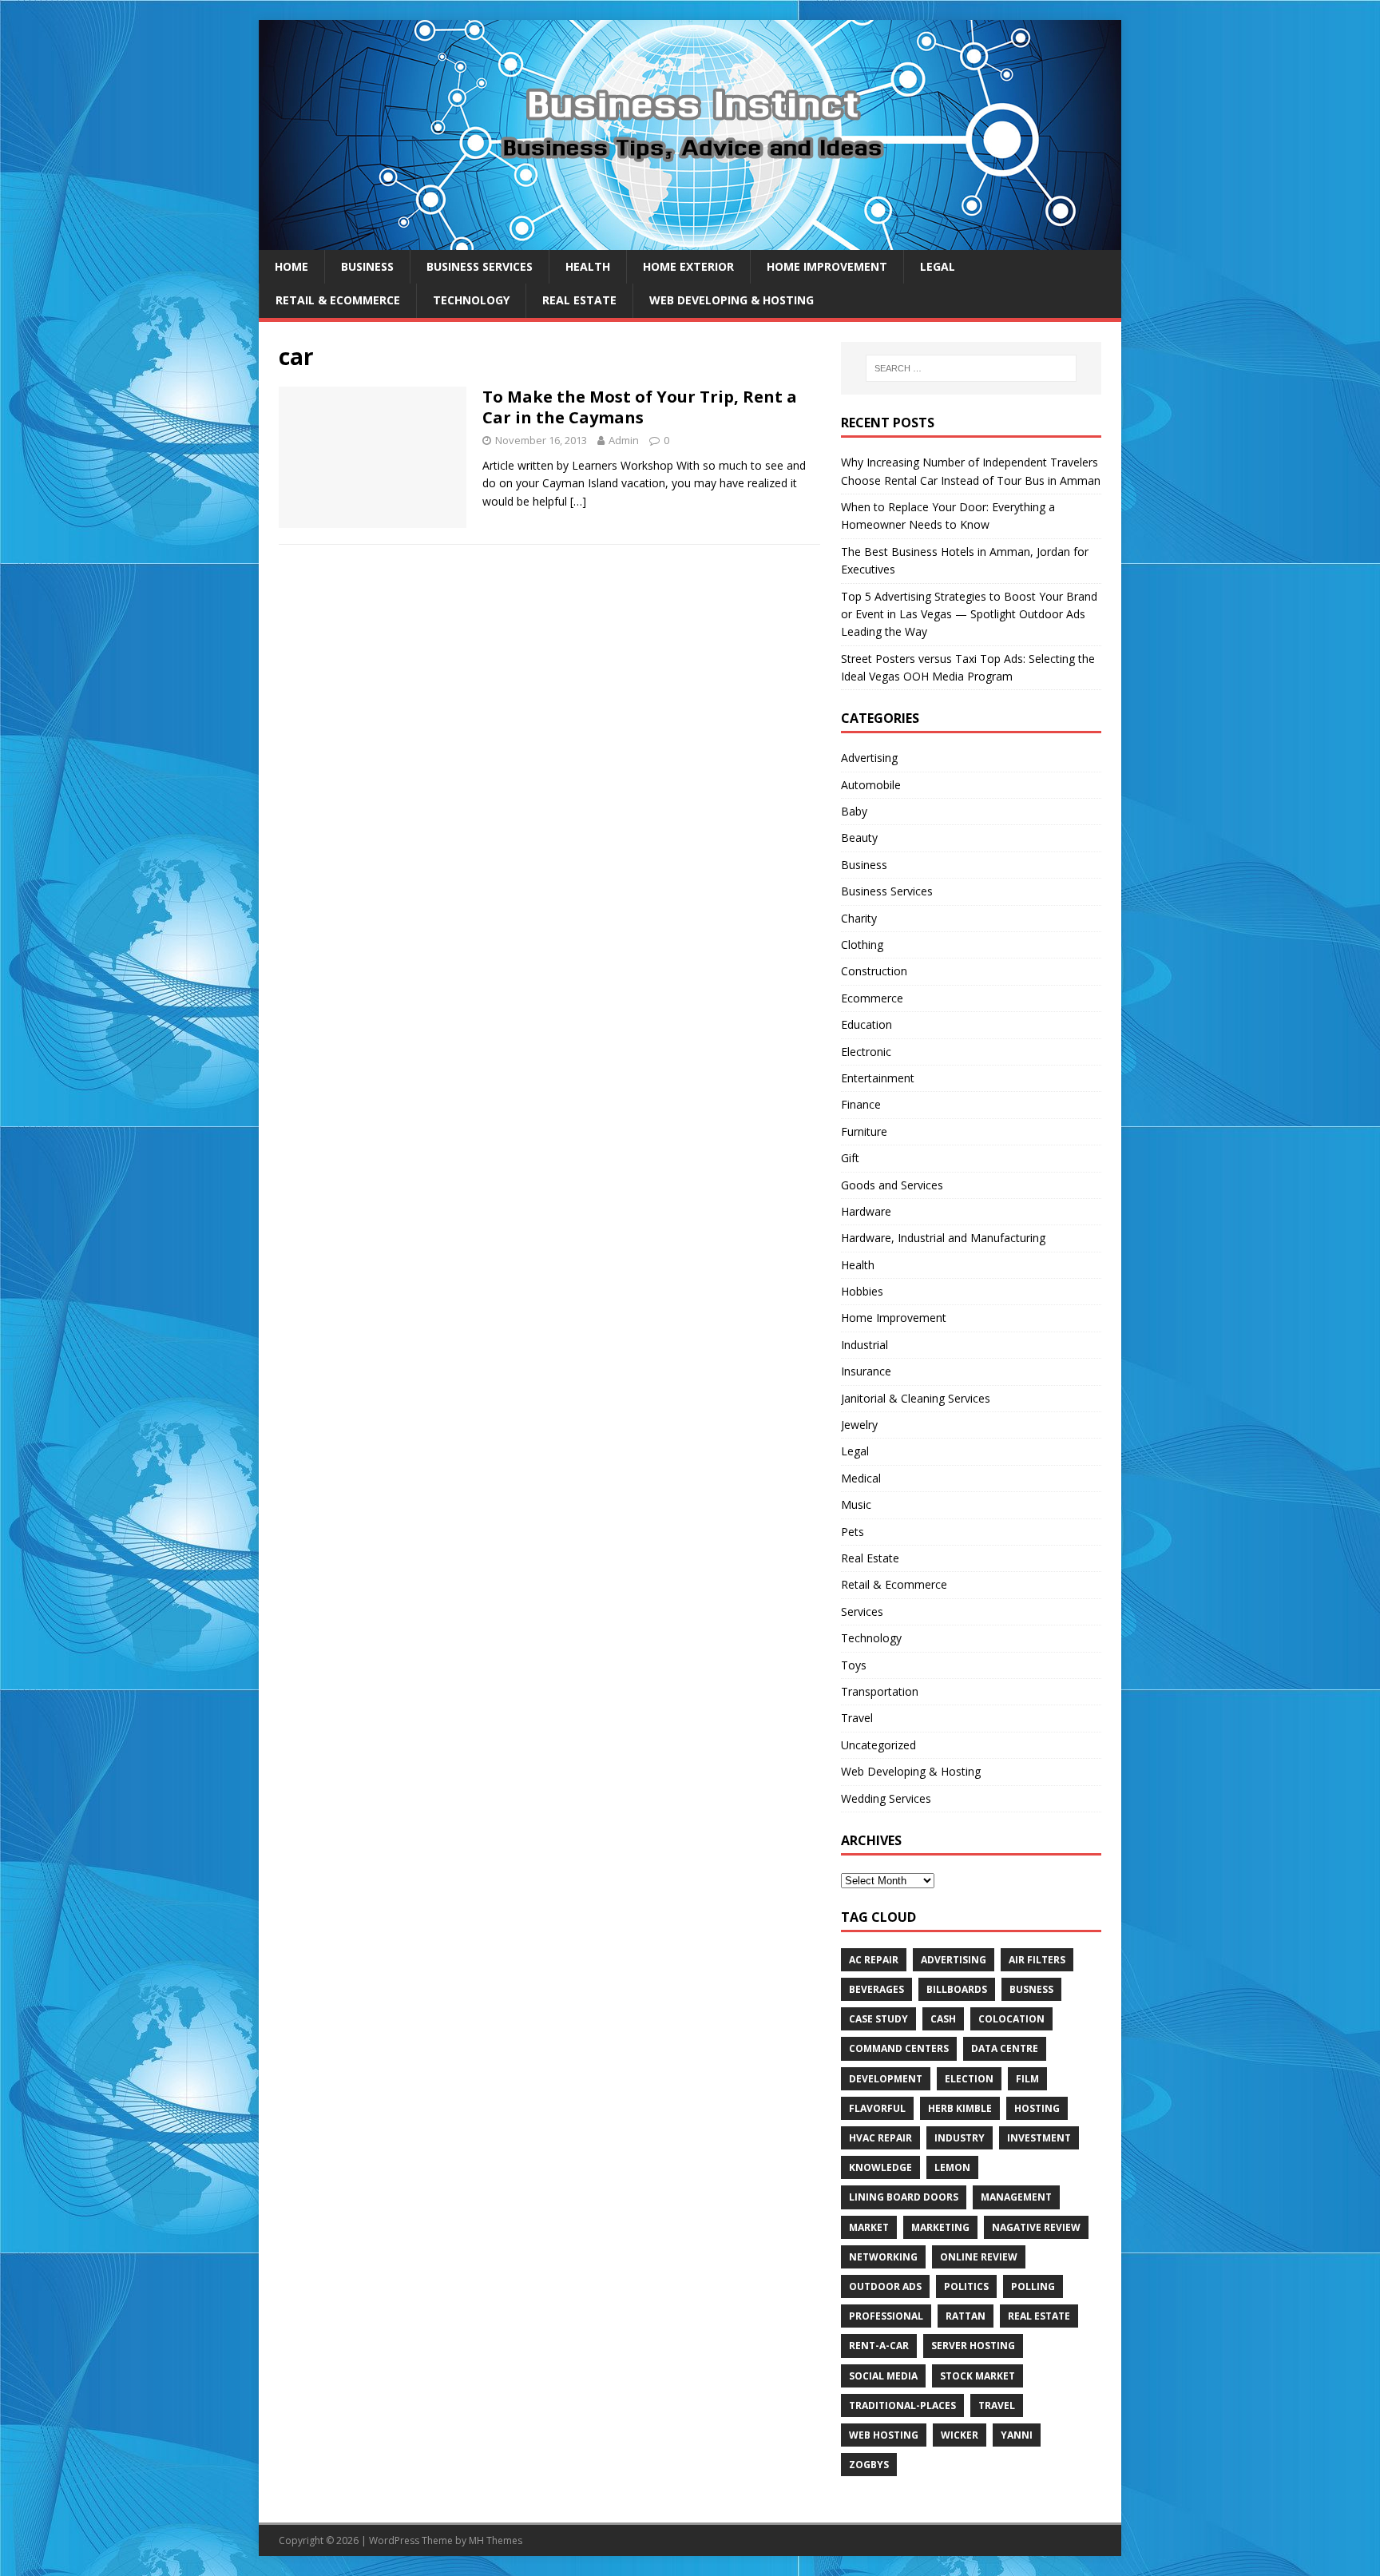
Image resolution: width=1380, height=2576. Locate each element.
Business (367, 266)
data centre (1005, 2048)
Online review (979, 2257)
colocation (1011, 2019)
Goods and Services (892, 1185)
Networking (883, 2257)
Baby (854, 811)
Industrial (864, 1345)
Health (588, 266)
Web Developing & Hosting (732, 300)
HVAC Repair (880, 2138)
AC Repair (874, 1960)
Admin (624, 440)
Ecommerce (872, 998)
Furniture (864, 1131)
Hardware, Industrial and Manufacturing (943, 1238)
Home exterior (688, 266)
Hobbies (862, 1291)
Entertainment (878, 1078)
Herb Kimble (960, 2108)
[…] (578, 501)
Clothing (862, 945)
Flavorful (877, 2108)
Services (862, 1611)
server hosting (973, 2346)
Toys (854, 1665)
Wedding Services (886, 1798)
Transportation (880, 1691)
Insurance (866, 1371)
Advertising (869, 758)
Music (856, 1504)
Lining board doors (904, 2197)
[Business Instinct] (690, 241)
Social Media (883, 2376)
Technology (471, 300)
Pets (853, 1532)
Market (869, 2227)
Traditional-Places (902, 2405)
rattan (966, 2316)
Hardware (866, 1211)
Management (1016, 2197)
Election (969, 2079)
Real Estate (579, 300)
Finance (861, 1104)
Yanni (1017, 2435)
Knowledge (880, 2167)
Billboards (957, 1989)
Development (886, 2079)
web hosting (884, 2435)
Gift (850, 1158)
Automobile (871, 785)
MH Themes (496, 2540)
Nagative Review (1036, 2227)
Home (291, 266)
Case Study (878, 2019)
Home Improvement (827, 266)
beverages (876, 1989)
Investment (1039, 2138)
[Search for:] (971, 368)
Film (1027, 2079)
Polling (1033, 2286)
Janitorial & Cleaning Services (916, 1398)
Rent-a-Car (879, 2346)
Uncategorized (878, 1745)
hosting (1037, 2108)
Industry (960, 2138)
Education (866, 1024)
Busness (1031, 1989)
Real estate (1039, 2316)
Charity (859, 918)
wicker (960, 2435)
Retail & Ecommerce (338, 300)
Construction (874, 971)
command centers (899, 2048)
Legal (938, 266)
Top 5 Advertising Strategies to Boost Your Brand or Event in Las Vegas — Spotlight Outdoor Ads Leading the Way (969, 614)
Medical (861, 1478)
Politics (966, 2286)
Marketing (940, 2227)
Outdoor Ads (885, 2286)
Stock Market (978, 2376)
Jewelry (859, 1425)
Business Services (480, 266)
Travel (857, 1718)
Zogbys (869, 2465)
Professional (886, 2316)
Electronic (866, 1052)
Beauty (859, 837)
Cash (943, 2019)
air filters (1037, 1960)
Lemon (952, 2167)
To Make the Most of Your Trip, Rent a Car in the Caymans (640, 407)
